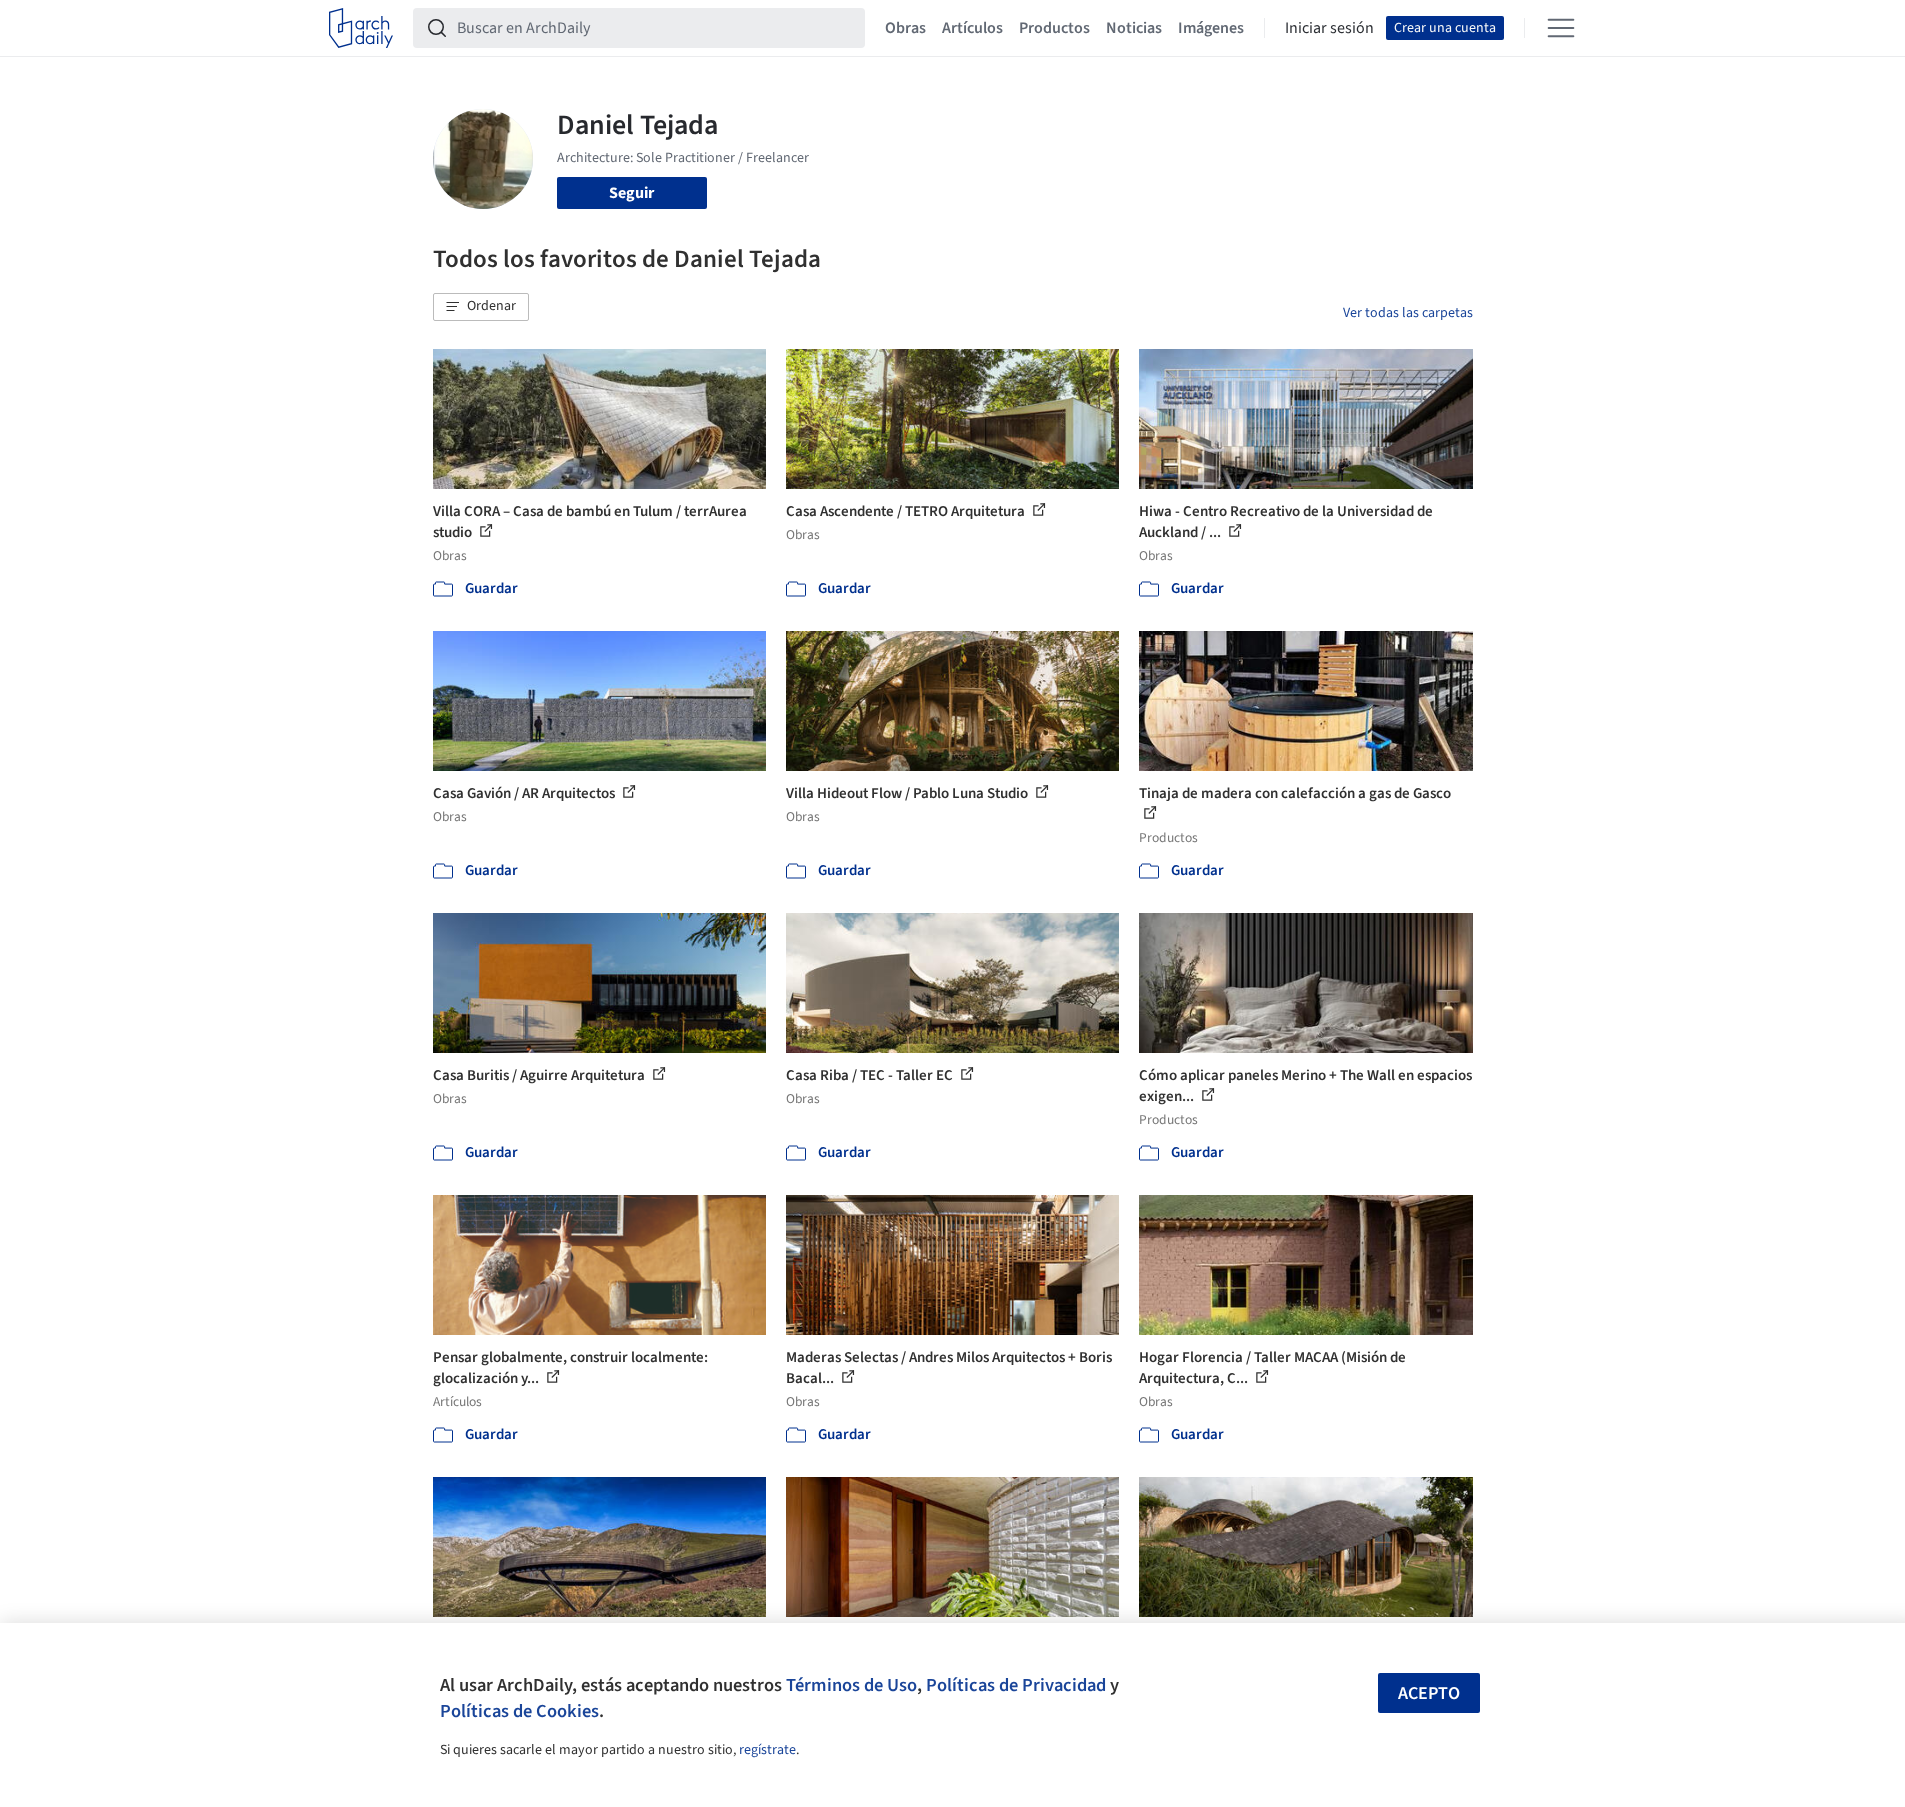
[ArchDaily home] (361, 28)
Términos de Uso (851, 1685)
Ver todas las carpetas (1408, 313)
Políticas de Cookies (519, 1711)
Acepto (1429, 1693)
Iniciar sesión (1329, 28)
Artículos (972, 28)
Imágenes (1211, 28)
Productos (1054, 28)
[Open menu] (1561, 28)
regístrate (767, 1750)
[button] (481, 307)
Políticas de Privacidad (1016, 1685)
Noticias (1134, 28)
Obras (905, 28)
